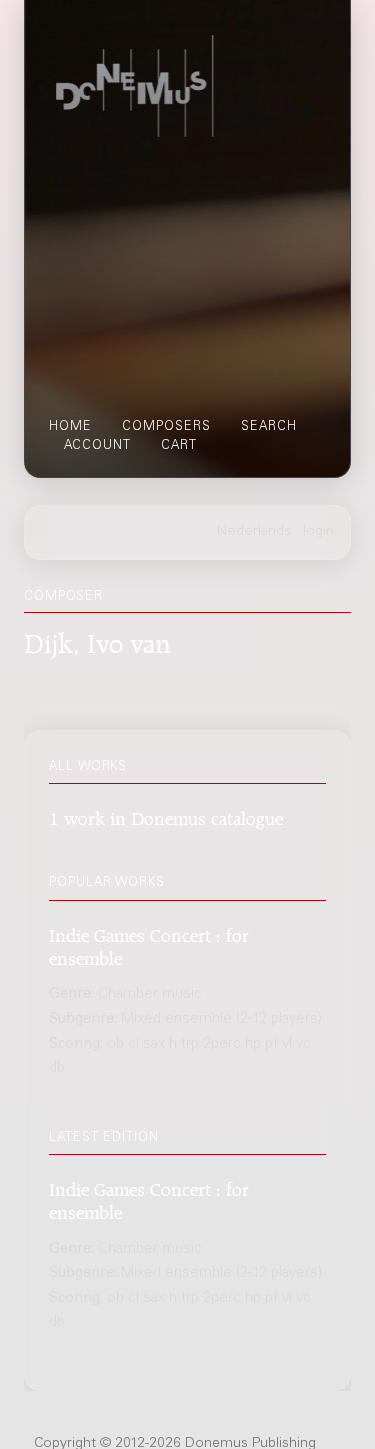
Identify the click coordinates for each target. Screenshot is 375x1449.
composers (166, 427)
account (97, 446)
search (269, 427)
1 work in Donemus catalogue (166, 815)
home (70, 427)
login (318, 532)
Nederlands (254, 532)
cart (179, 446)
